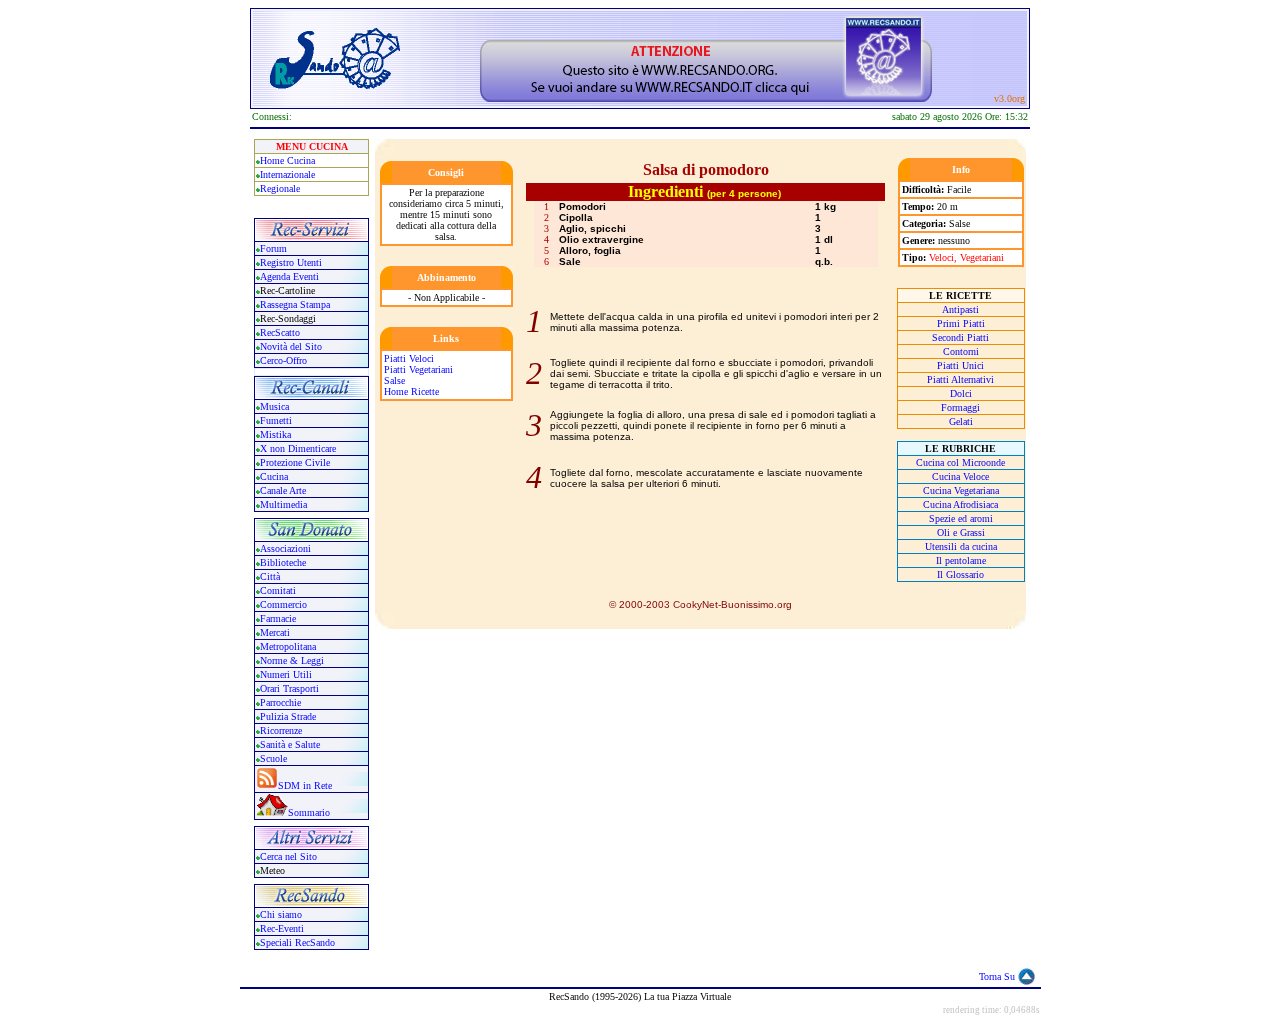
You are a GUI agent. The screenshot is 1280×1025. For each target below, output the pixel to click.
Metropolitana (288, 646)
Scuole (273, 758)
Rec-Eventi (282, 928)
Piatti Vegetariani (418, 369)
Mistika (275, 434)
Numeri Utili (287, 674)
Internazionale (287, 174)
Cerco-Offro (283, 360)
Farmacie (278, 618)
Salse (394, 380)
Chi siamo (281, 914)
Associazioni (285, 548)
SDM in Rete (305, 785)
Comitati (278, 590)
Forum (273, 248)
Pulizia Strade (288, 716)
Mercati (275, 632)
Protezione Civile (295, 462)
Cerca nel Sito (288, 856)
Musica (274, 406)
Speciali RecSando (297, 942)
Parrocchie (280, 702)
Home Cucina (287, 160)
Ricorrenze (281, 730)
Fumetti (276, 420)
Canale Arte (283, 490)
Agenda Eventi (289, 276)
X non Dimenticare (298, 448)
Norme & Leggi (292, 660)
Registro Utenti (291, 262)
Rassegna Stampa (295, 304)
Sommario (309, 812)
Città (270, 576)
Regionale (280, 188)
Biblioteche (283, 562)
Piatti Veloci (409, 358)
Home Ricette (411, 391)
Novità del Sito (291, 346)
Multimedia (283, 504)
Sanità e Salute (290, 744)
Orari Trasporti (289, 688)
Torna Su (997, 976)
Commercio (283, 604)
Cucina (274, 476)
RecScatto (280, 332)
